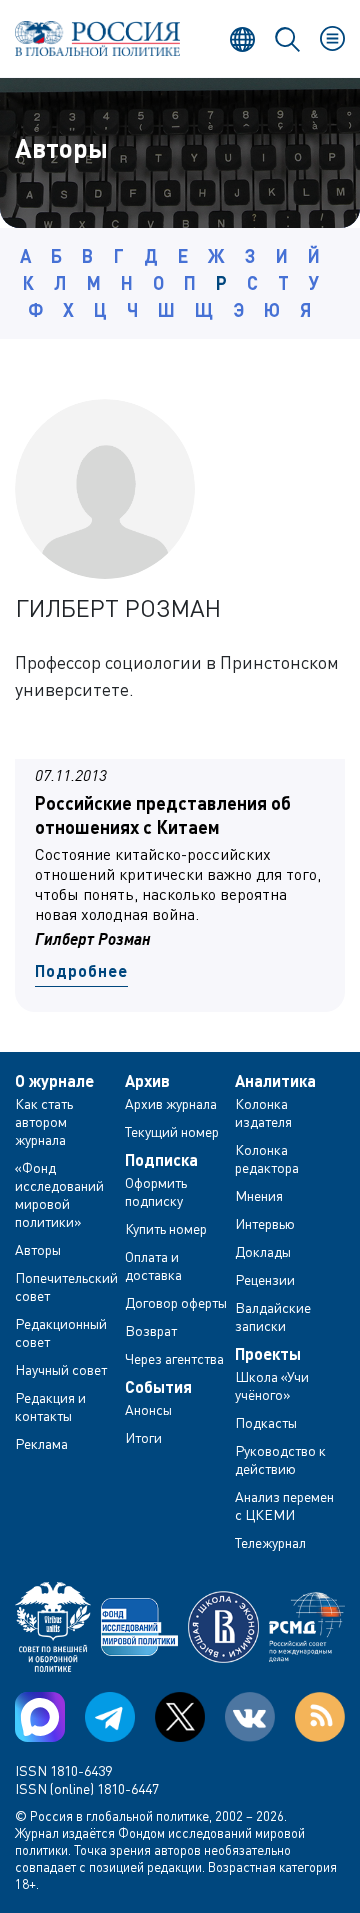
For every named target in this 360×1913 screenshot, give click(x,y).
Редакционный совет (61, 1332)
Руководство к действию (280, 1459)
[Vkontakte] (250, 1717)
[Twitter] (180, 1717)
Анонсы (148, 1409)
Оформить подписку (156, 1191)
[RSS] (320, 1717)
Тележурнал (270, 1542)
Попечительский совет (66, 1286)
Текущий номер (172, 1131)
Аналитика (275, 1081)
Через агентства (174, 1358)
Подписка (161, 1160)
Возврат (151, 1330)
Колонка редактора (267, 1158)
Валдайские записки (273, 1316)
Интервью (265, 1223)
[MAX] (40, 1717)
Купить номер (166, 1228)
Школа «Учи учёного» (272, 1385)
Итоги (143, 1437)
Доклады (263, 1251)
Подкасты (266, 1422)
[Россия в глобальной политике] (97, 38)
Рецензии (265, 1279)
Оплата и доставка (153, 1265)
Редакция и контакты (50, 1406)
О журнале (54, 1081)
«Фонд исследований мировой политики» (59, 1194)
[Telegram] (110, 1717)
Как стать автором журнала (44, 1121)
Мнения (259, 1195)
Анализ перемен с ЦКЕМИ (284, 1505)
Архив (147, 1081)
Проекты (268, 1354)
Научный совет (61, 1369)
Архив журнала (171, 1103)
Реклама (41, 1443)
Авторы (38, 1249)
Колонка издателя (263, 1112)
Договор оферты (176, 1302)
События (158, 1387)
